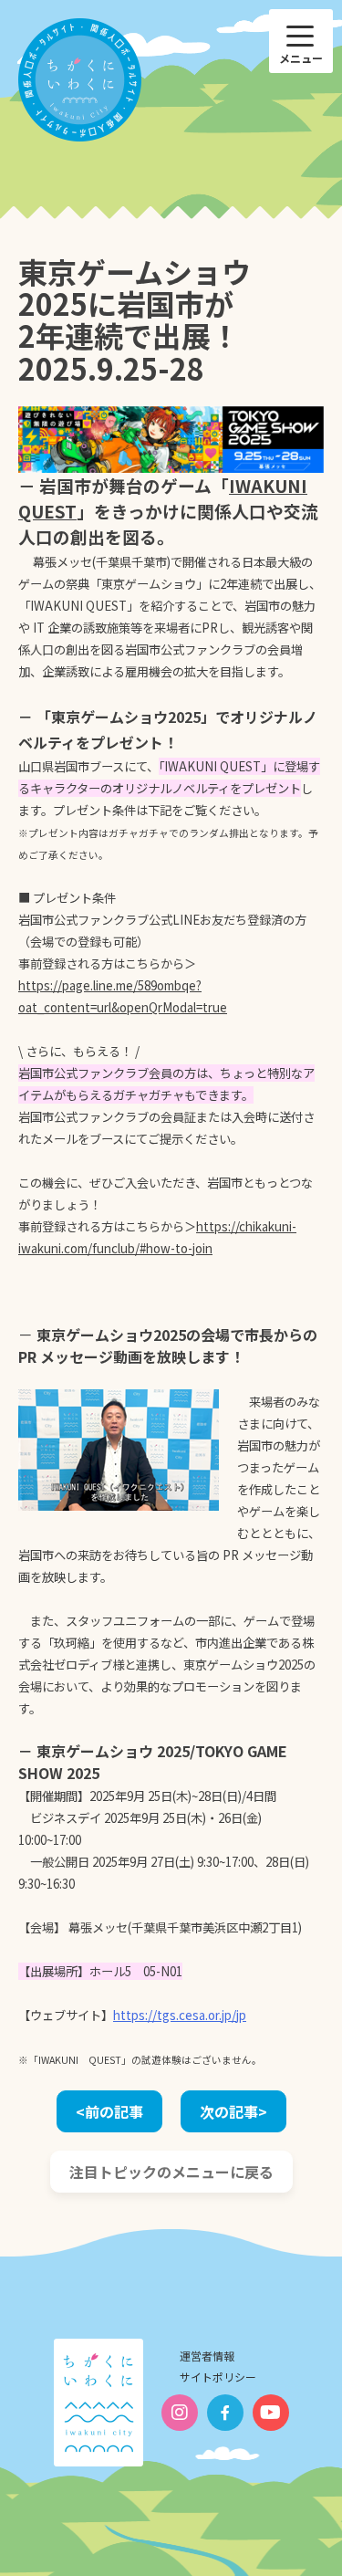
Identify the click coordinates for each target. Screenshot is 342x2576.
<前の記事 (109, 2111)
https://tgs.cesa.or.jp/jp (180, 2015)
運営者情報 (207, 2356)
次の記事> (233, 2111)
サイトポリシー (218, 2377)
